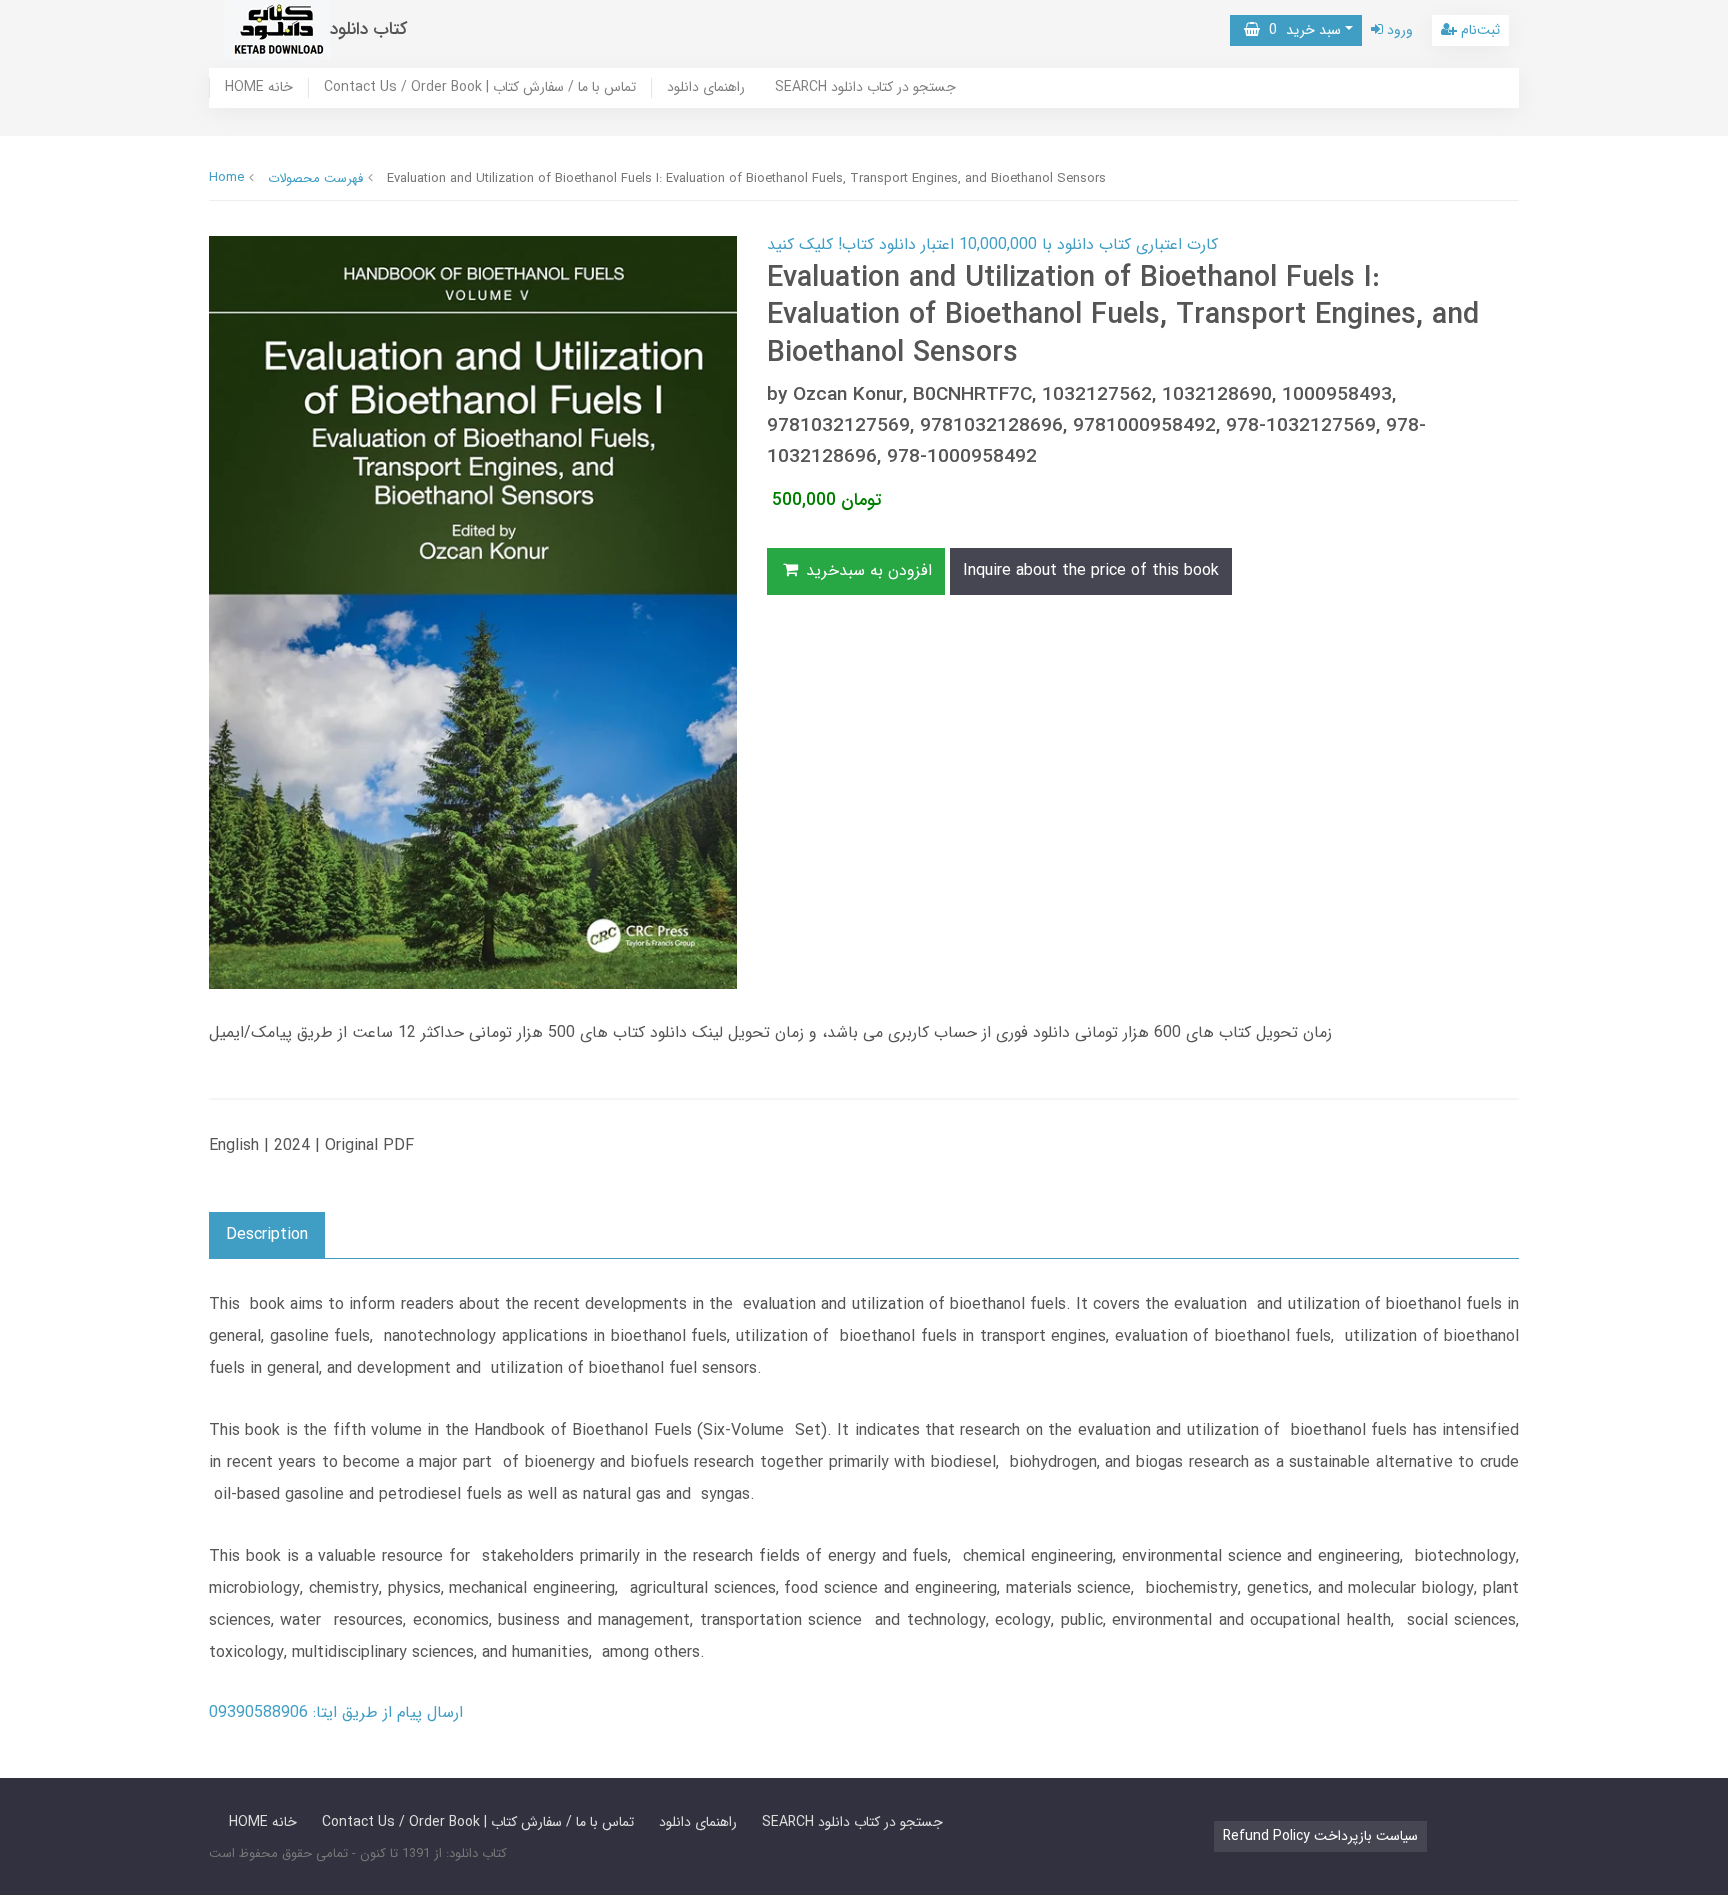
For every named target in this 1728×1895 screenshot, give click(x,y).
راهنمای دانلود (706, 88)
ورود (1398, 30)
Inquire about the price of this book (1091, 570)
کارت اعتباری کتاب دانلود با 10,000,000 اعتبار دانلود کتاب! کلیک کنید (992, 244)
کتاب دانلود (369, 29)
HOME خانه (259, 88)
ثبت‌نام (1478, 30)
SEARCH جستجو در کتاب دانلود (865, 88)
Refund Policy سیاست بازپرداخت (1320, 1836)
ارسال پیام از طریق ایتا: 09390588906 (336, 1712)
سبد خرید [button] (1300, 30)
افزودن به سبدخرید (866, 570)
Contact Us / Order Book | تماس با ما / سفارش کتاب (480, 88)
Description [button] (267, 1234)
